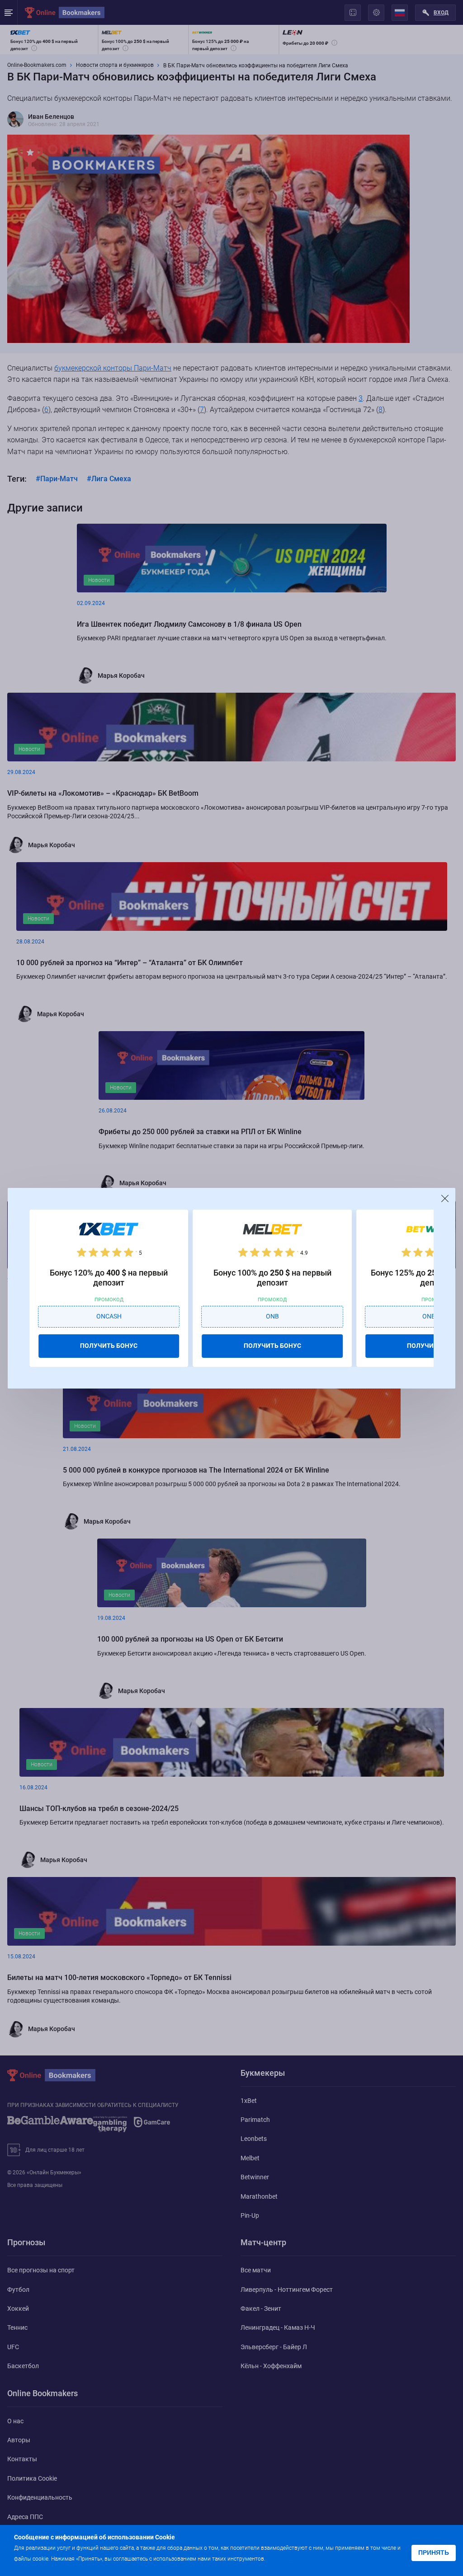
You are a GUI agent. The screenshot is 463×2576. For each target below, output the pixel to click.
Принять (434, 2553)
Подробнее (285, 2558)
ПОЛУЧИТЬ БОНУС (109, 1346)
